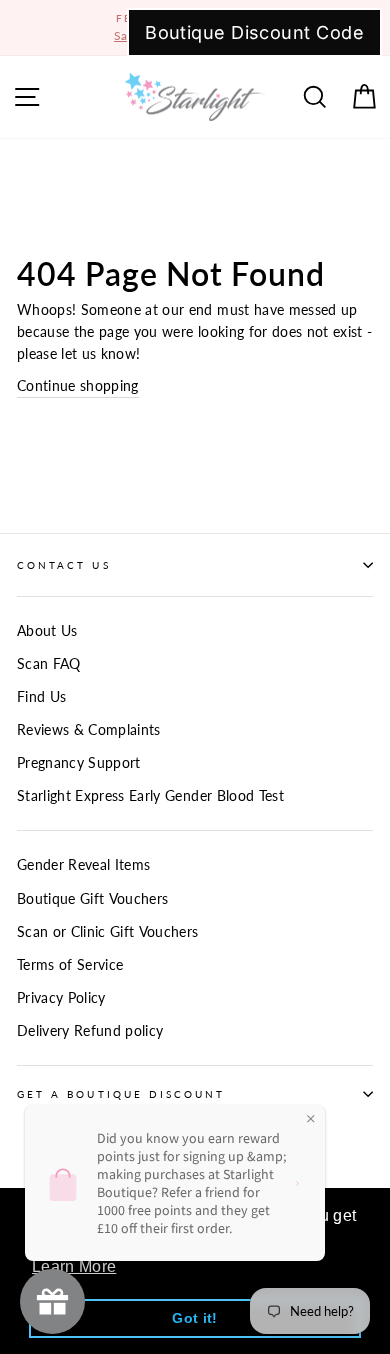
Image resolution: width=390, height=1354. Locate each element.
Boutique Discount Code (254, 32)
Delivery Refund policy (90, 1031)
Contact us (64, 565)
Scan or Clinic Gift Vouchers (108, 932)
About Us (47, 631)
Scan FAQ (49, 664)
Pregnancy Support (79, 763)
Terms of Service (70, 965)
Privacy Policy (61, 998)
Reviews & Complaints (89, 730)
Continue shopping (78, 386)
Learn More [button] (74, 1266)
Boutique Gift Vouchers (92, 899)
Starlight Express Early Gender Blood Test (150, 796)
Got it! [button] (194, 1318)
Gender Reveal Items (83, 865)
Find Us (41, 697)
